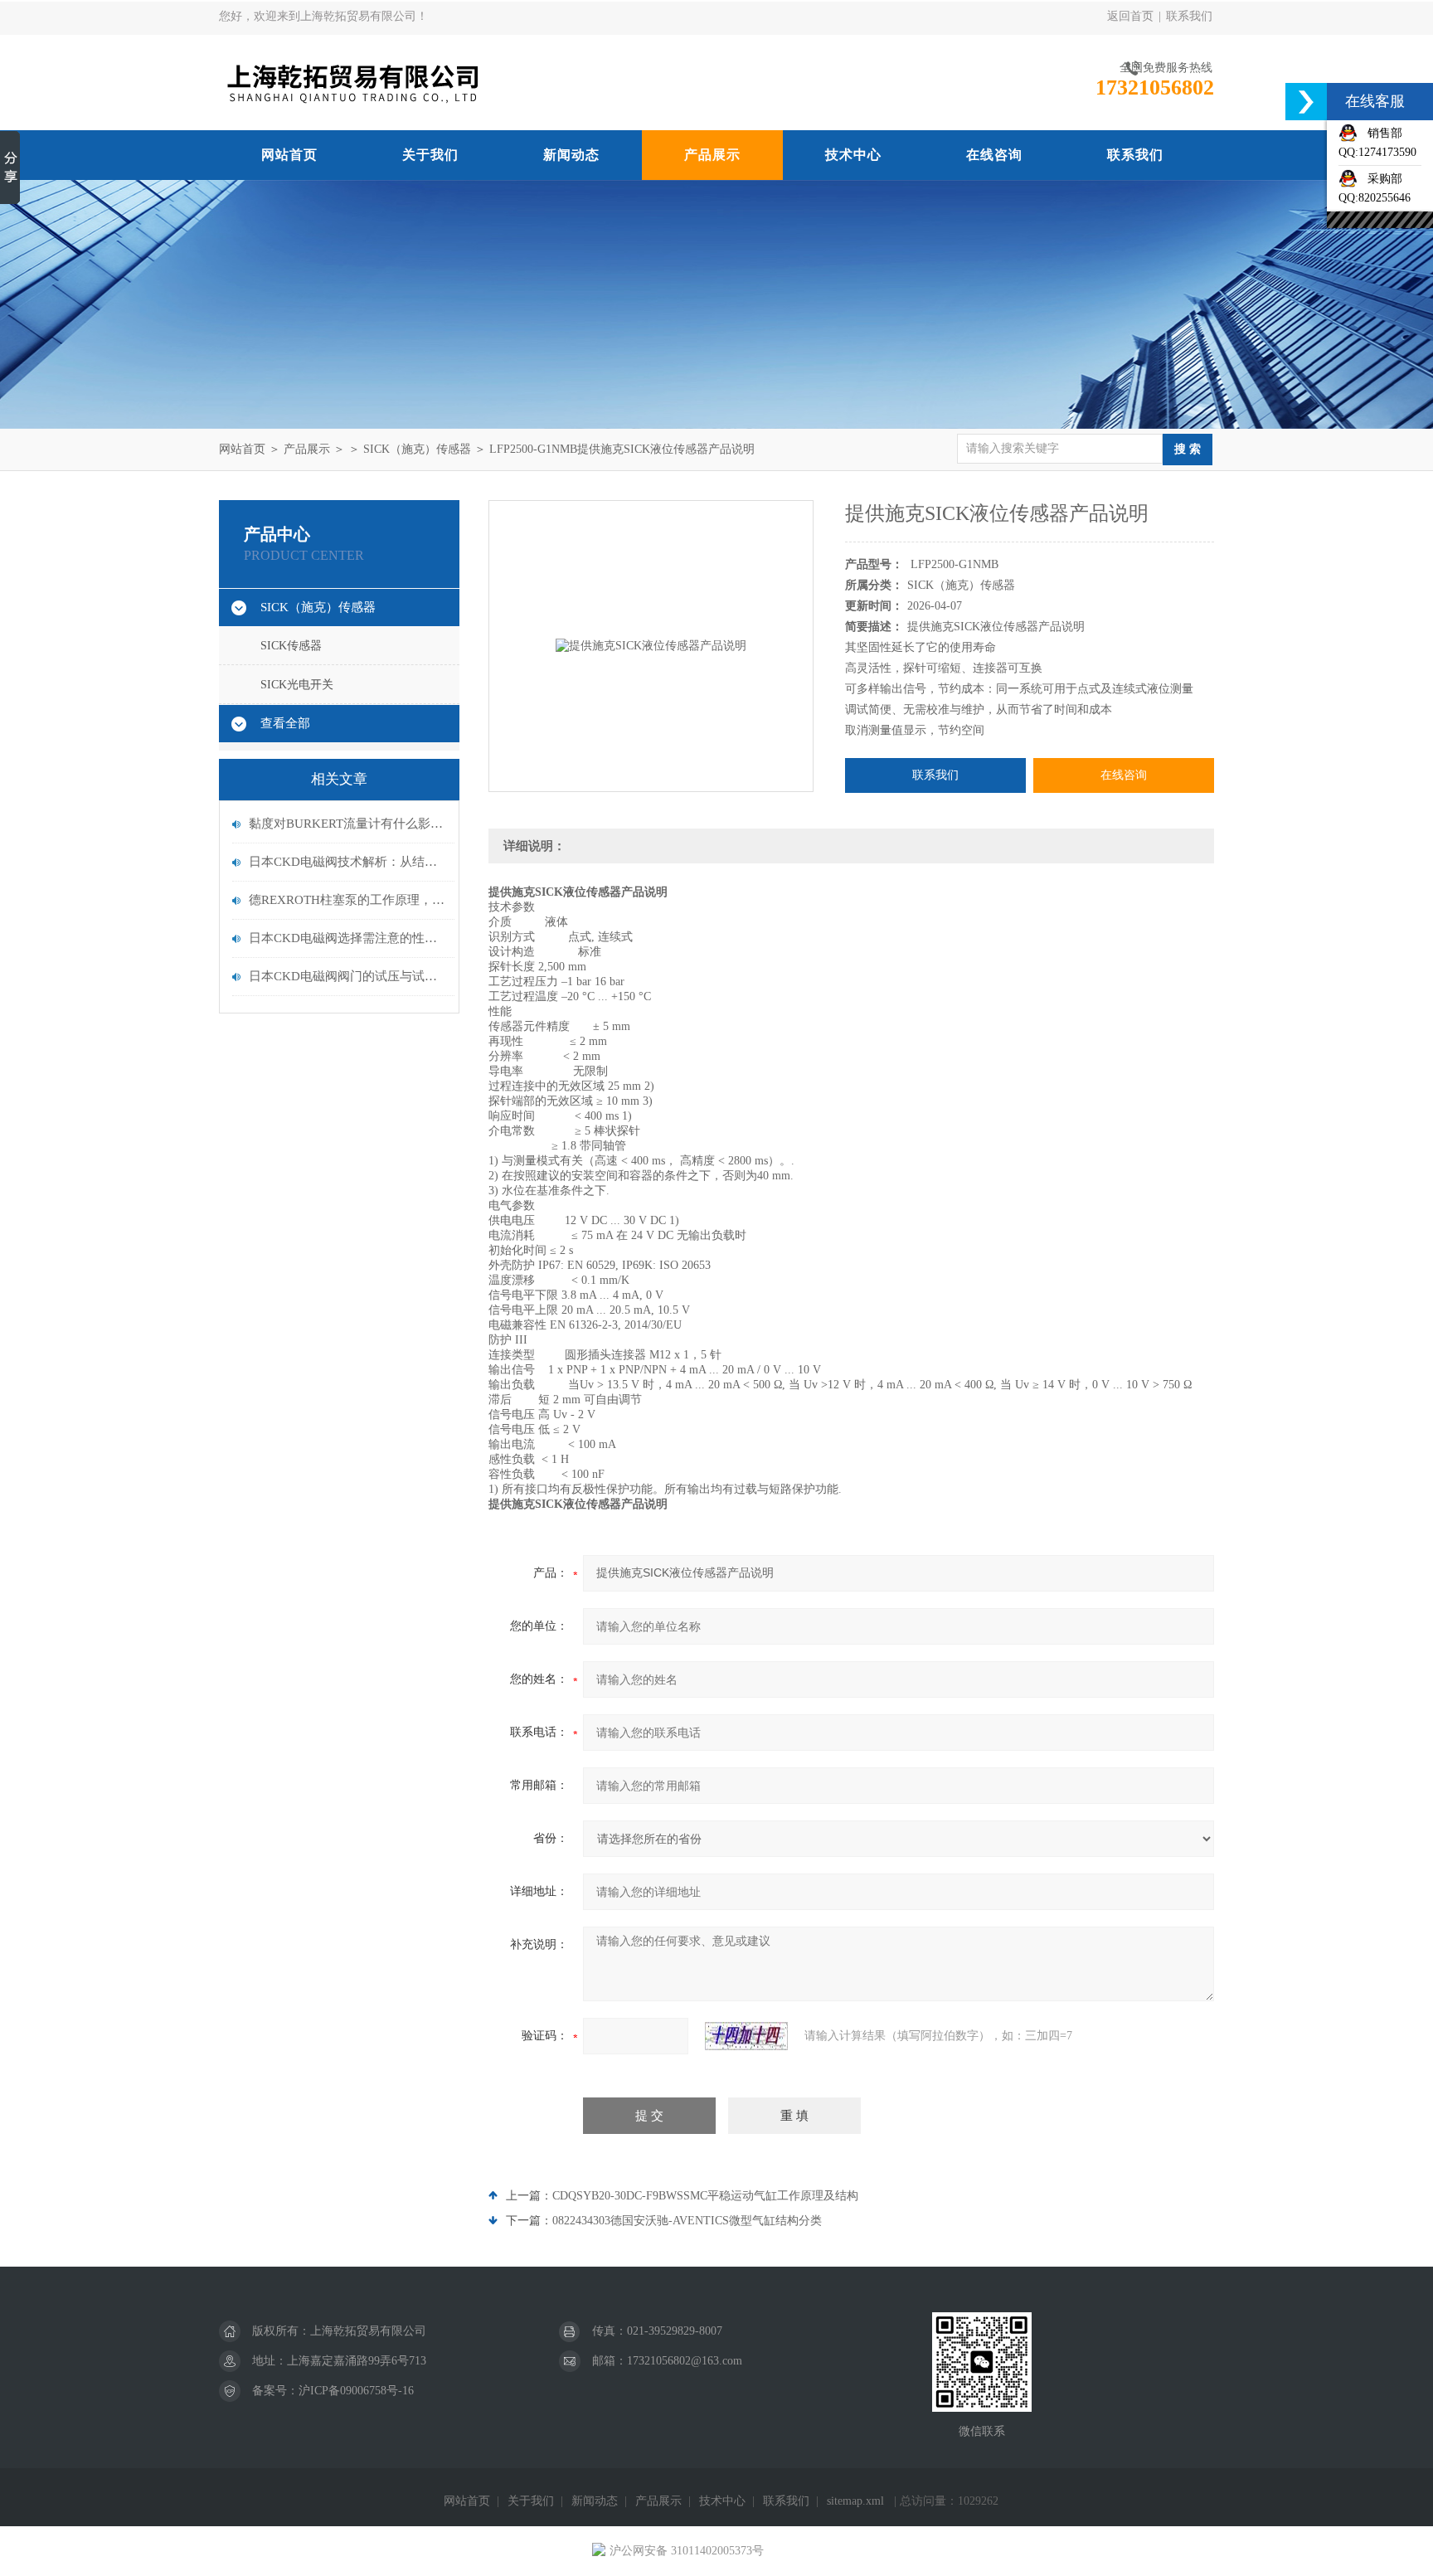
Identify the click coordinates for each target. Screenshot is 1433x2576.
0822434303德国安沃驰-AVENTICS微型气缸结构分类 (687, 2221)
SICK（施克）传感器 (417, 449)
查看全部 (285, 723)
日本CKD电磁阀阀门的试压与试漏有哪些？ (347, 976)
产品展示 (712, 155)
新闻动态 (571, 155)
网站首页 (289, 155)
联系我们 (1189, 16)
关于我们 (430, 155)
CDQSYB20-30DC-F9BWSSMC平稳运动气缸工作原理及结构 (705, 2196)
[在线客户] (1306, 102)
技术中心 (853, 155)
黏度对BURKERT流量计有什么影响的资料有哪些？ (347, 824)
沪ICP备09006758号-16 (356, 2391)
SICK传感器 (291, 646)
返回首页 (1130, 16)
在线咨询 (994, 155)
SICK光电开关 (297, 685)
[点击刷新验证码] (746, 2036)
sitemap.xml (855, 2501)
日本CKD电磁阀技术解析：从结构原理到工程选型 (347, 862)
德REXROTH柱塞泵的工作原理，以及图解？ (347, 900)
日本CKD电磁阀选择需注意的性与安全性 (347, 938)
